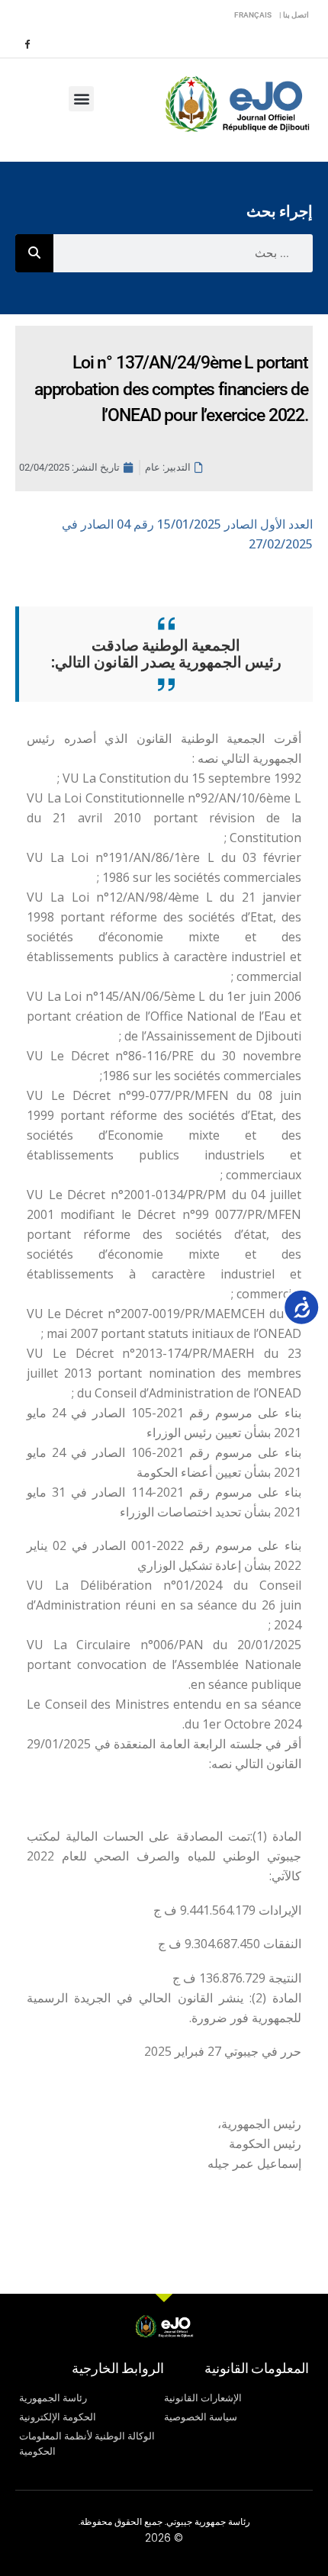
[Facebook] (27, 43)
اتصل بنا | (294, 15)
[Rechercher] (34, 253)
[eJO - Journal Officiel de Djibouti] (236, 103)
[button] (81, 99)
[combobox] (183, 253)
